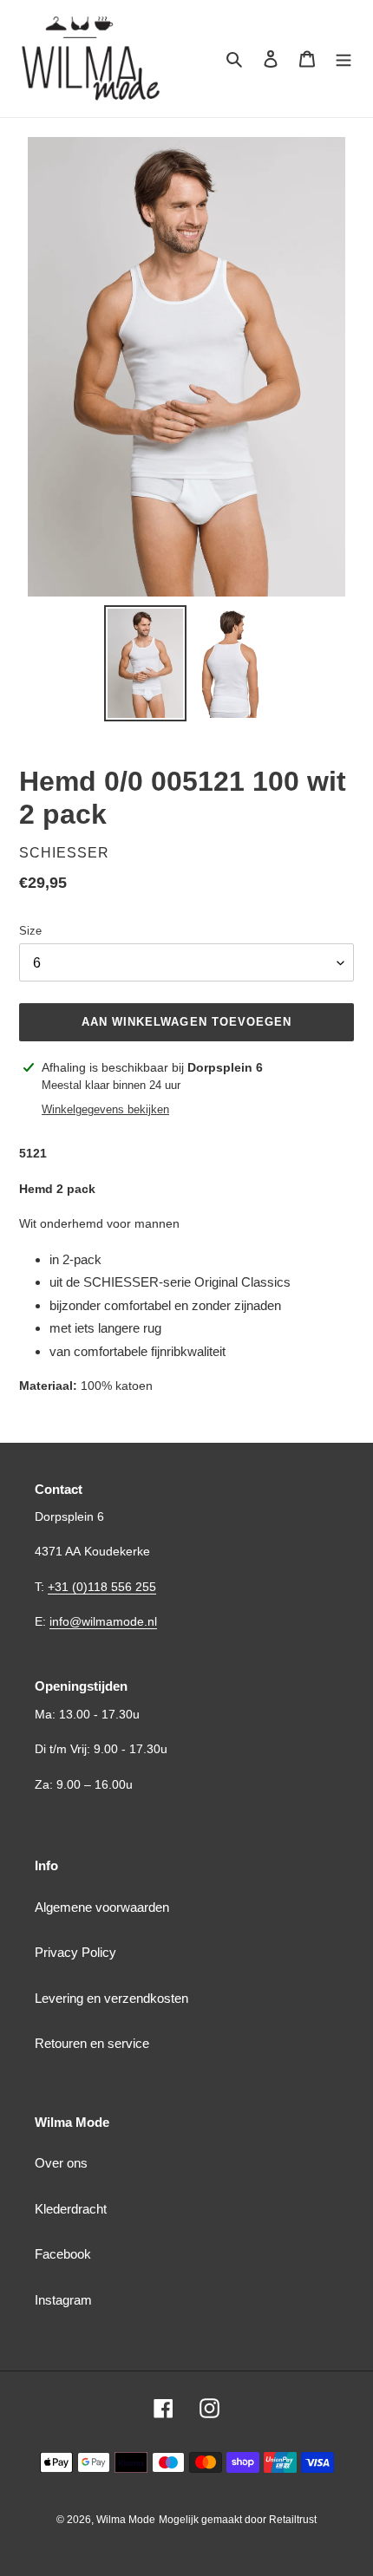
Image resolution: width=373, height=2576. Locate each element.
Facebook (63, 2254)
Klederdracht (71, 2209)
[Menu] (344, 59)
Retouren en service (92, 2043)
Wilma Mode (126, 2520)
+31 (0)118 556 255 (102, 1587)
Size (30, 931)
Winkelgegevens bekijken (105, 1109)
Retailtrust (293, 2520)
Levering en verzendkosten (111, 1998)
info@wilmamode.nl (103, 1621)
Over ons (61, 2163)
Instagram (63, 2300)
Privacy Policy (75, 1952)
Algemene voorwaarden (102, 1907)
